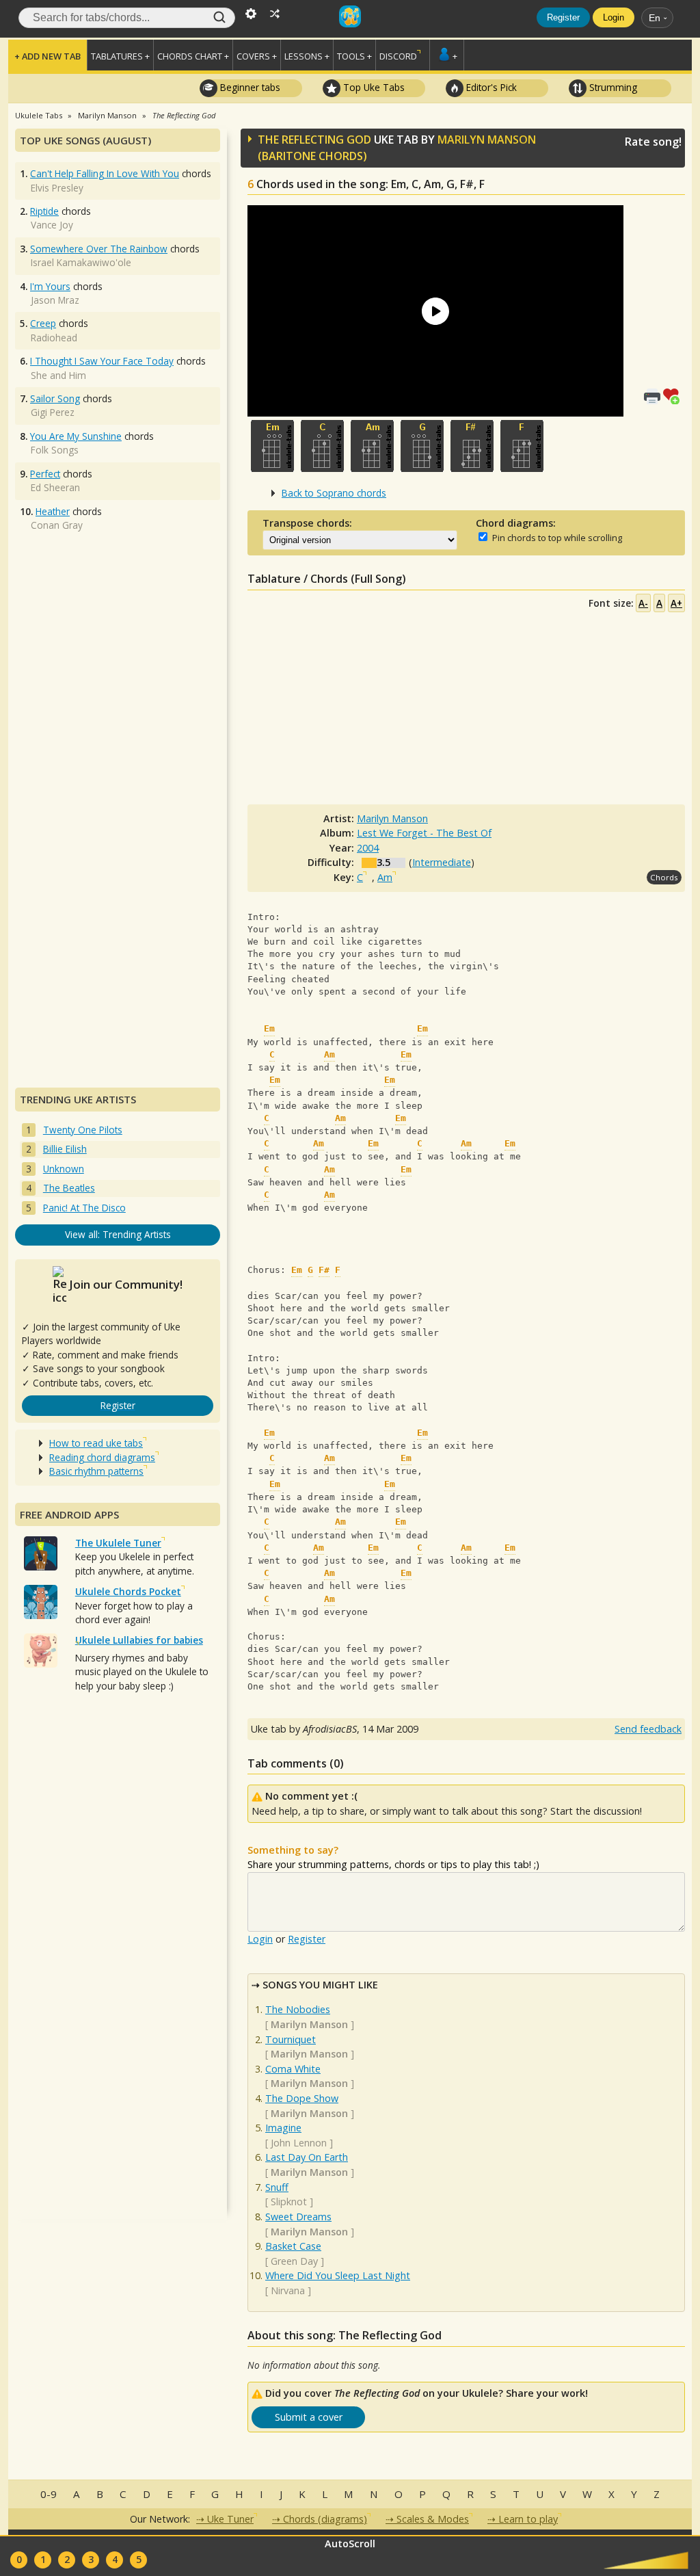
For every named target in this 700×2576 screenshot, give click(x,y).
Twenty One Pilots (83, 1130)
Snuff (277, 2187)
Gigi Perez (53, 412)
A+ (676, 603)
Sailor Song (55, 398)
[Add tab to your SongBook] (674, 395)
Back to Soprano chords (334, 493)
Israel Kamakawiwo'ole (81, 262)
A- (643, 603)
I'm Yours (50, 286)
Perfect (45, 474)
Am (385, 877)
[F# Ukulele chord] (472, 446)
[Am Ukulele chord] (372, 446)
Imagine (283, 2128)
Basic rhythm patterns (96, 1471)
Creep (43, 323)
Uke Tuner (230, 2519)
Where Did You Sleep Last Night (338, 2275)
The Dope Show (302, 2098)
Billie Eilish (65, 1149)
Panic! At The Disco (84, 1208)
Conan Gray (57, 525)
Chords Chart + (193, 56)
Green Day (294, 2261)
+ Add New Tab (48, 56)
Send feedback (648, 1729)
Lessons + (307, 56)
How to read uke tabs (96, 1443)
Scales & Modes (433, 2519)
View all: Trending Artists (118, 1234)
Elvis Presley (57, 188)
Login (614, 17)
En (655, 18)
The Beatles (69, 1188)
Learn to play (528, 2519)
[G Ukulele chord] (422, 446)
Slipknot (289, 2202)
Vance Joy (52, 225)
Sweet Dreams (298, 2217)
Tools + (354, 56)
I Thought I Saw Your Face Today (102, 361)
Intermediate (442, 862)
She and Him (58, 375)
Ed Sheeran (55, 487)
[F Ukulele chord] (522, 446)
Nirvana (288, 2290)
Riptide (44, 211)
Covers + (257, 56)
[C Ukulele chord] (322, 446)
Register (563, 17)
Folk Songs (55, 450)
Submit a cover (309, 2417)
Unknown (64, 1169)
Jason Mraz (55, 300)
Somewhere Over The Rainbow (99, 249)
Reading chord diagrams (102, 1457)
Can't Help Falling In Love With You (105, 173)
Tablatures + (120, 56)
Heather (53, 511)
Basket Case (293, 2246)
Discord (398, 56)
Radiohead (54, 338)
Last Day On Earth (307, 2157)
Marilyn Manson (487, 140)
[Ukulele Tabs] (350, 12)
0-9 (49, 2494)
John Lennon (299, 2143)
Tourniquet (291, 2039)
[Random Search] (275, 12)
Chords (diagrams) (325, 2519)
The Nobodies (298, 2009)
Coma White (293, 2069)
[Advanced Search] (251, 12)
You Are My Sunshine (76, 436)
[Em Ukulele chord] (272, 446)
